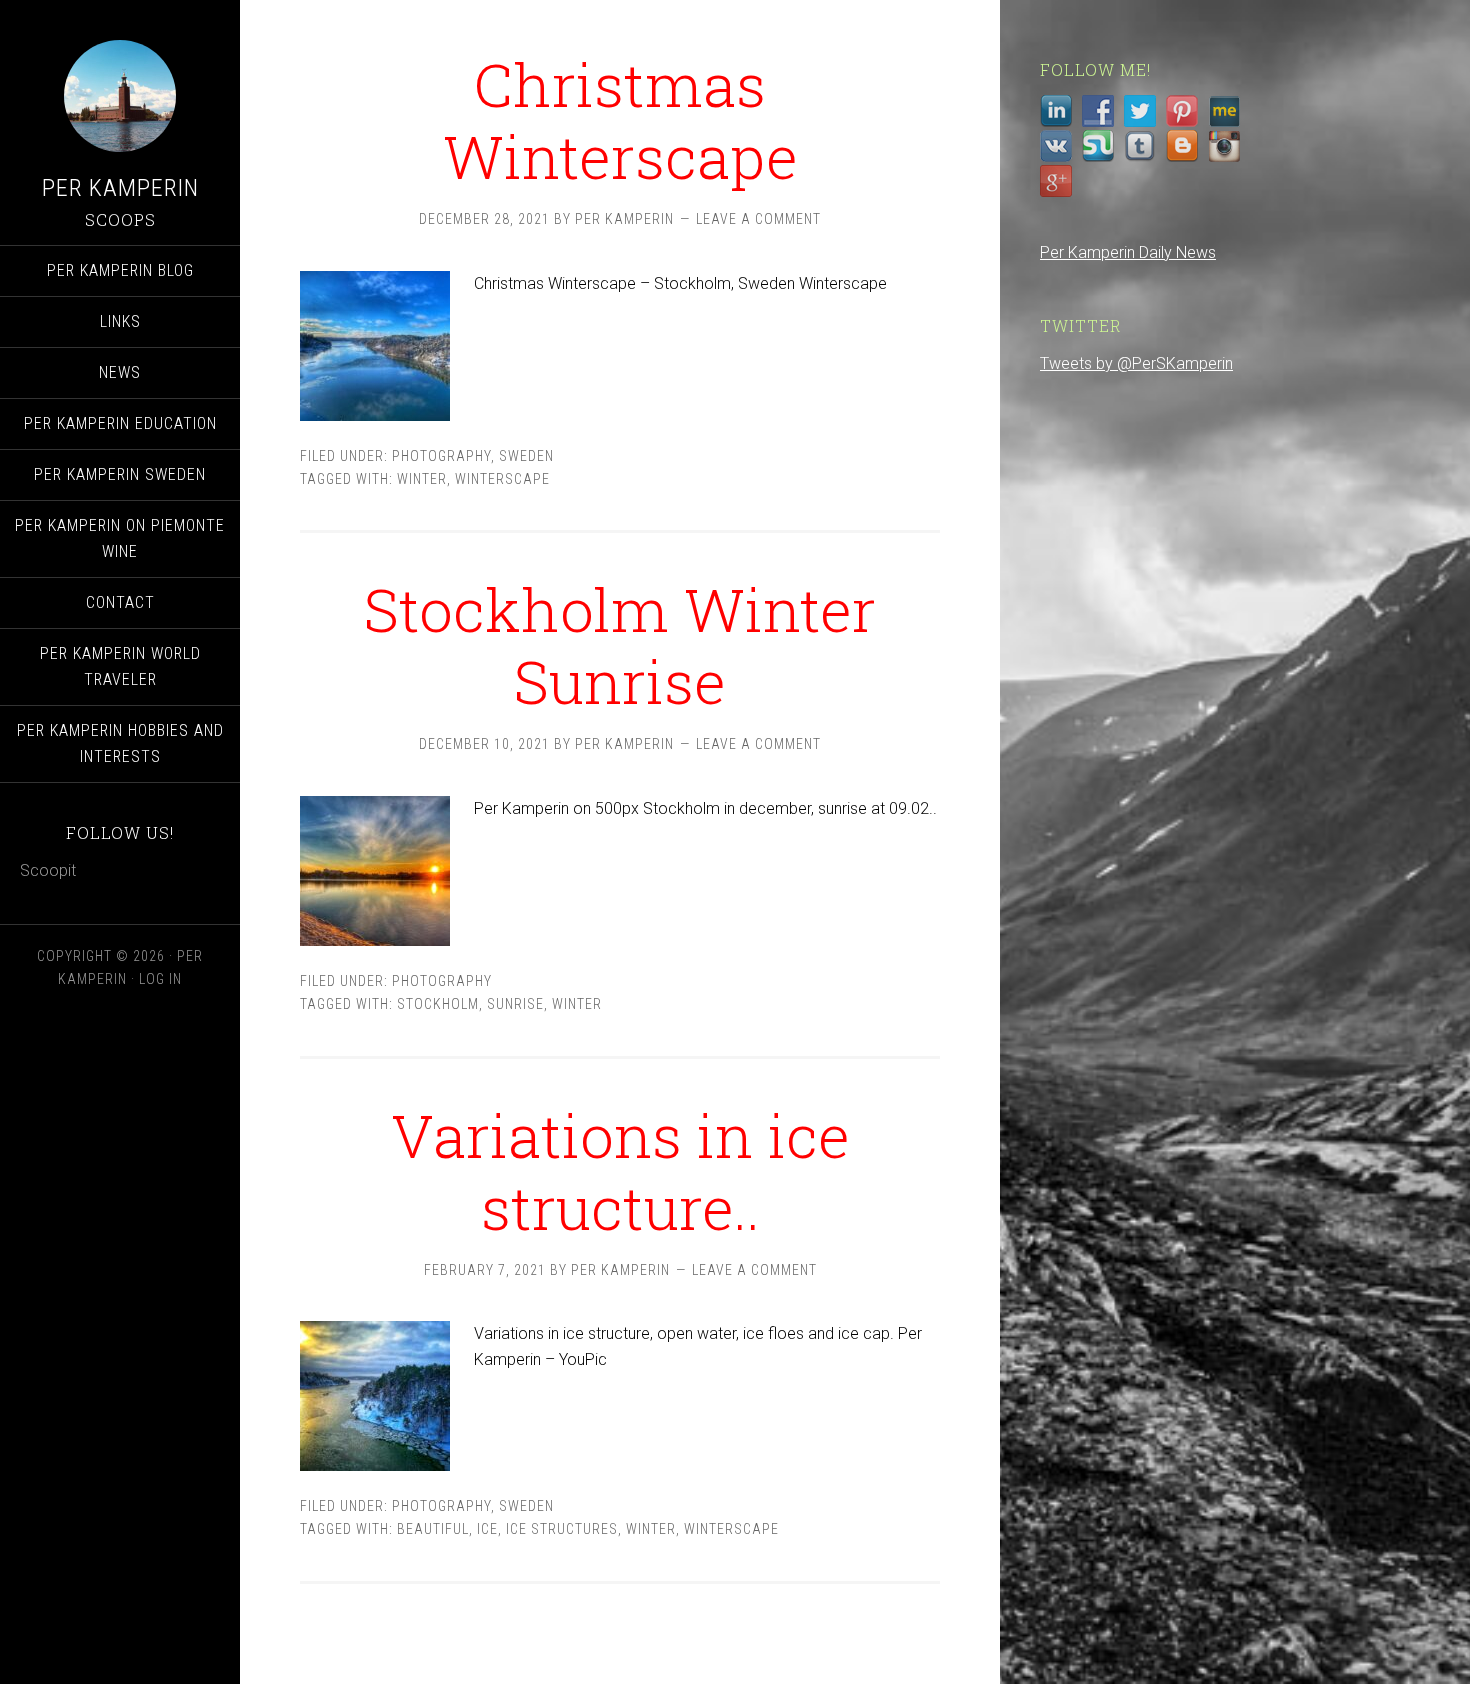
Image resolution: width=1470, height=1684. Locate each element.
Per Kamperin (120, 188)
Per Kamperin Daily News (1128, 252)
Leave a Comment (758, 219)
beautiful (433, 1529)
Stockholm (438, 1004)
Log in (160, 979)
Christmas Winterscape (620, 119)
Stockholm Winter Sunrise (620, 644)
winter (422, 479)
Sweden (526, 456)
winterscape (502, 479)
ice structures (562, 1529)
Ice (487, 1529)
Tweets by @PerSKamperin (1136, 363)
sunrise (515, 1004)
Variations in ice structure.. (620, 1170)
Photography (441, 456)
